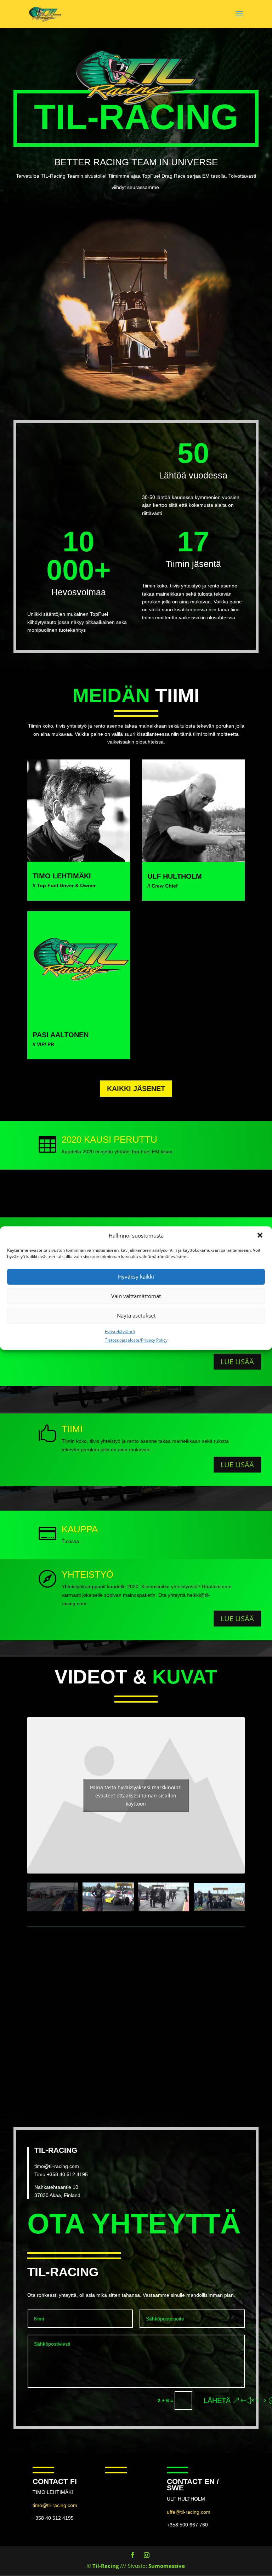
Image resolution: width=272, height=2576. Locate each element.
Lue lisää (237, 1362)
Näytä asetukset (136, 1315)
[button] (261, 1236)
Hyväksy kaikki (136, 1276)
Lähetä (217, 2400)
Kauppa (80, 1529)
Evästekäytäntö (120, 1332)
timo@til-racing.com (57, 2166)
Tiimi (72, 1429)
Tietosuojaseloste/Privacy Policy (136, 1340)
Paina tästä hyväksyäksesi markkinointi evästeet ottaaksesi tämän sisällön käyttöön (136, 1795)
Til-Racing (106, 2566)
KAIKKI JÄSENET (136, 1089)
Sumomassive (167, 2566)
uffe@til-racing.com (189, 2512)
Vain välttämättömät (136, 1296)
